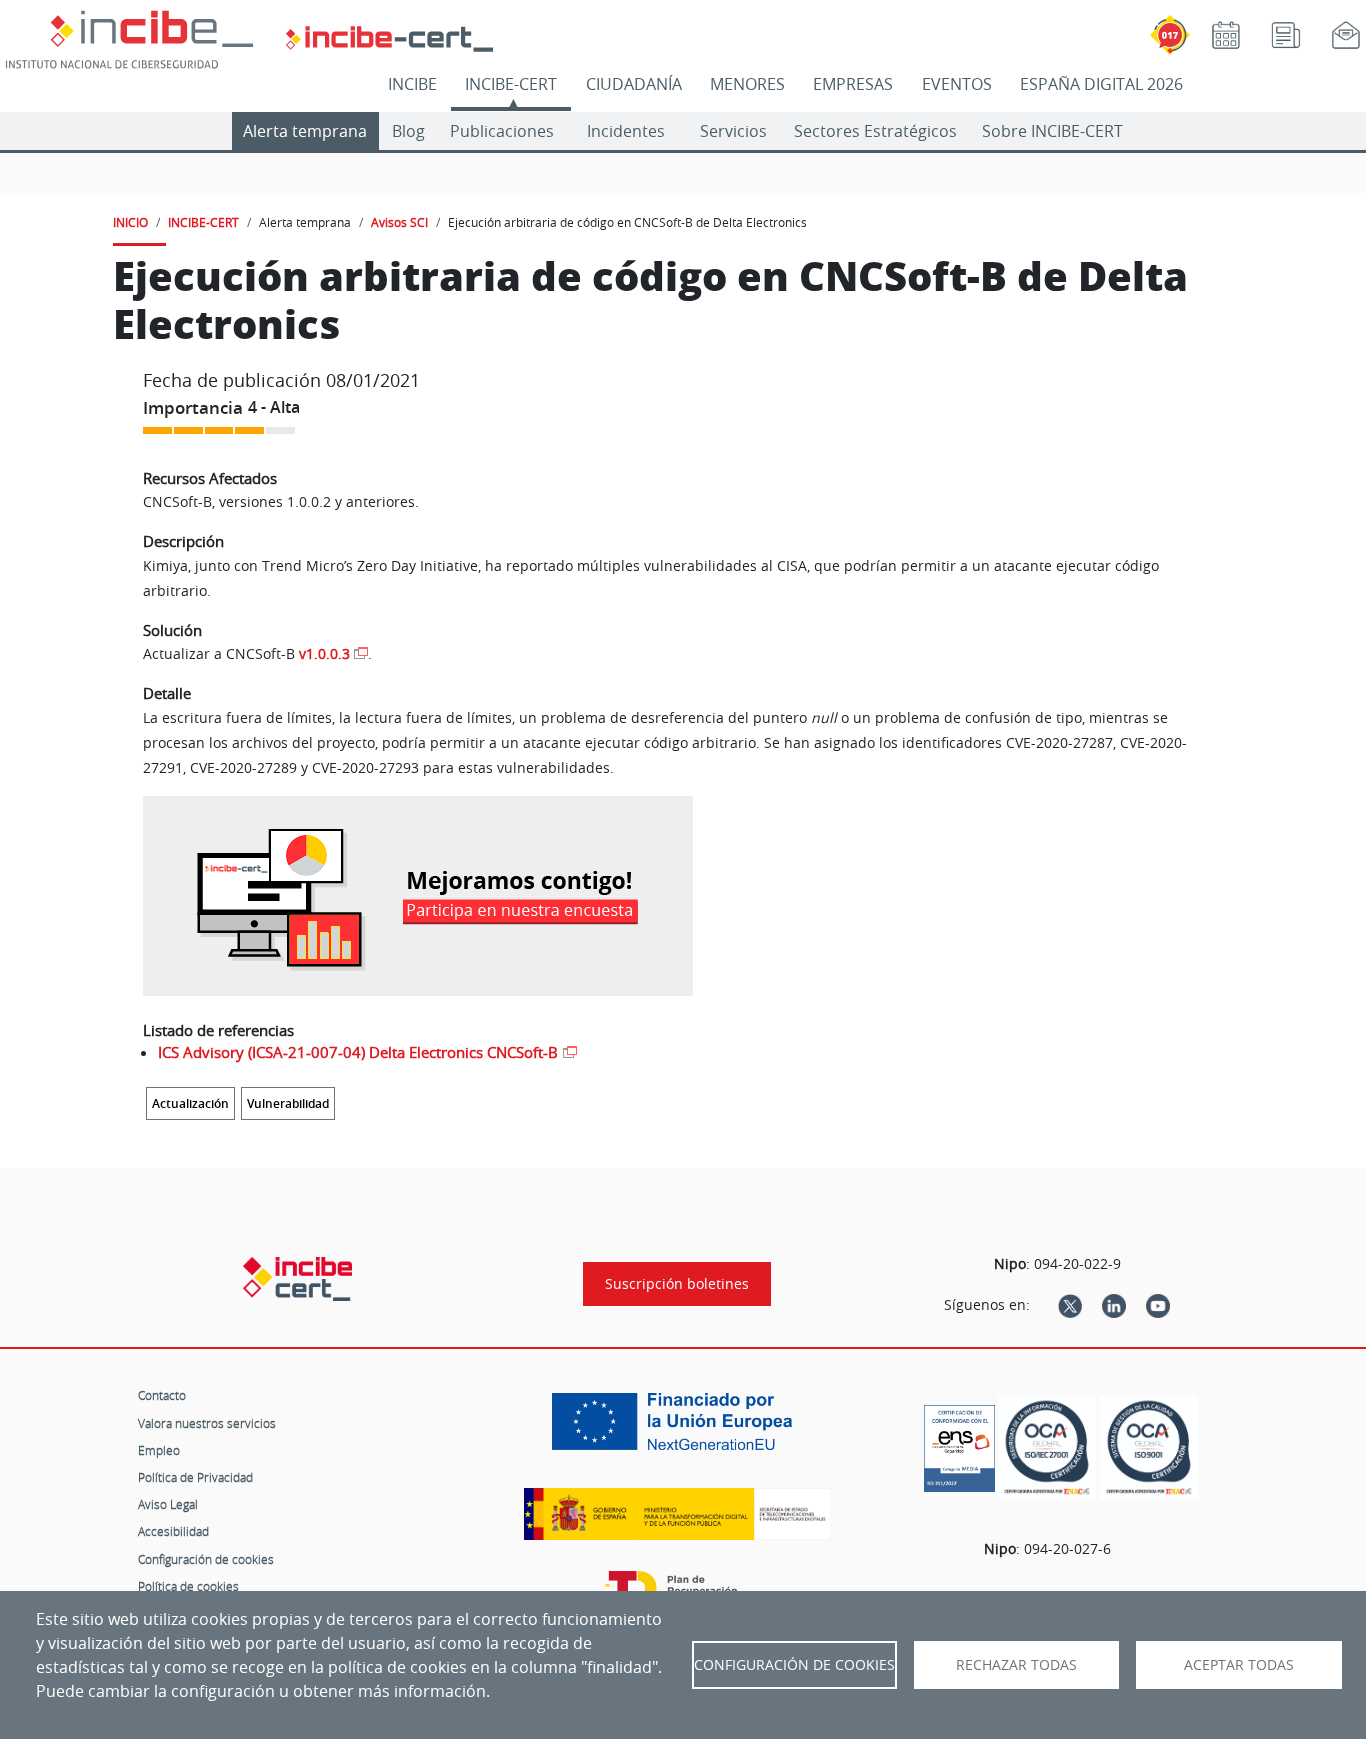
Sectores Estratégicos (875, 131)
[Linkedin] (1114, 1305)
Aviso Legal (168, 1504)
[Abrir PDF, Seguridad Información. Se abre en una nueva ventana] (1047, 1447)
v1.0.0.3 (324, 653)
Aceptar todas (1239, 1665)
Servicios (733, 131)
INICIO (130, 222)
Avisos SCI (399, 222)
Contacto (162, 1395)
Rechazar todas (1016, 1665)
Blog (408, 131)
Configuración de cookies (206, 1559)
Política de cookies (188, 1586)
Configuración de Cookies (794, 1665)
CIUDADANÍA (634, 84)
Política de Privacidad (195, 1477)
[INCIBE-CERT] (297, 1279)
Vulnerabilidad (288, 1103)
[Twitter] (1070, 1305)
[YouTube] (1158, 1305)
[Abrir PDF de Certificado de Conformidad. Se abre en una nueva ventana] (959, 1443)
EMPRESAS (853, 84)
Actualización (190, 1103)
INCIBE (412, 84)
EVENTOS (957, 84)
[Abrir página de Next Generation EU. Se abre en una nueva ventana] (677, 1429)
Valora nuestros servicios (207, 1423)
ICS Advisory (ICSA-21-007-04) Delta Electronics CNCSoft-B (358, 1052)
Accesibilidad (173, 1531)
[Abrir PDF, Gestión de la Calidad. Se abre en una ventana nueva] (1149, 1447)
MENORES (747, 84)
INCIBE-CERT (511, 84)
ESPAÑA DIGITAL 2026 (1101, 84)
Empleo (159, 1450)
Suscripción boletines (677, 1284)
